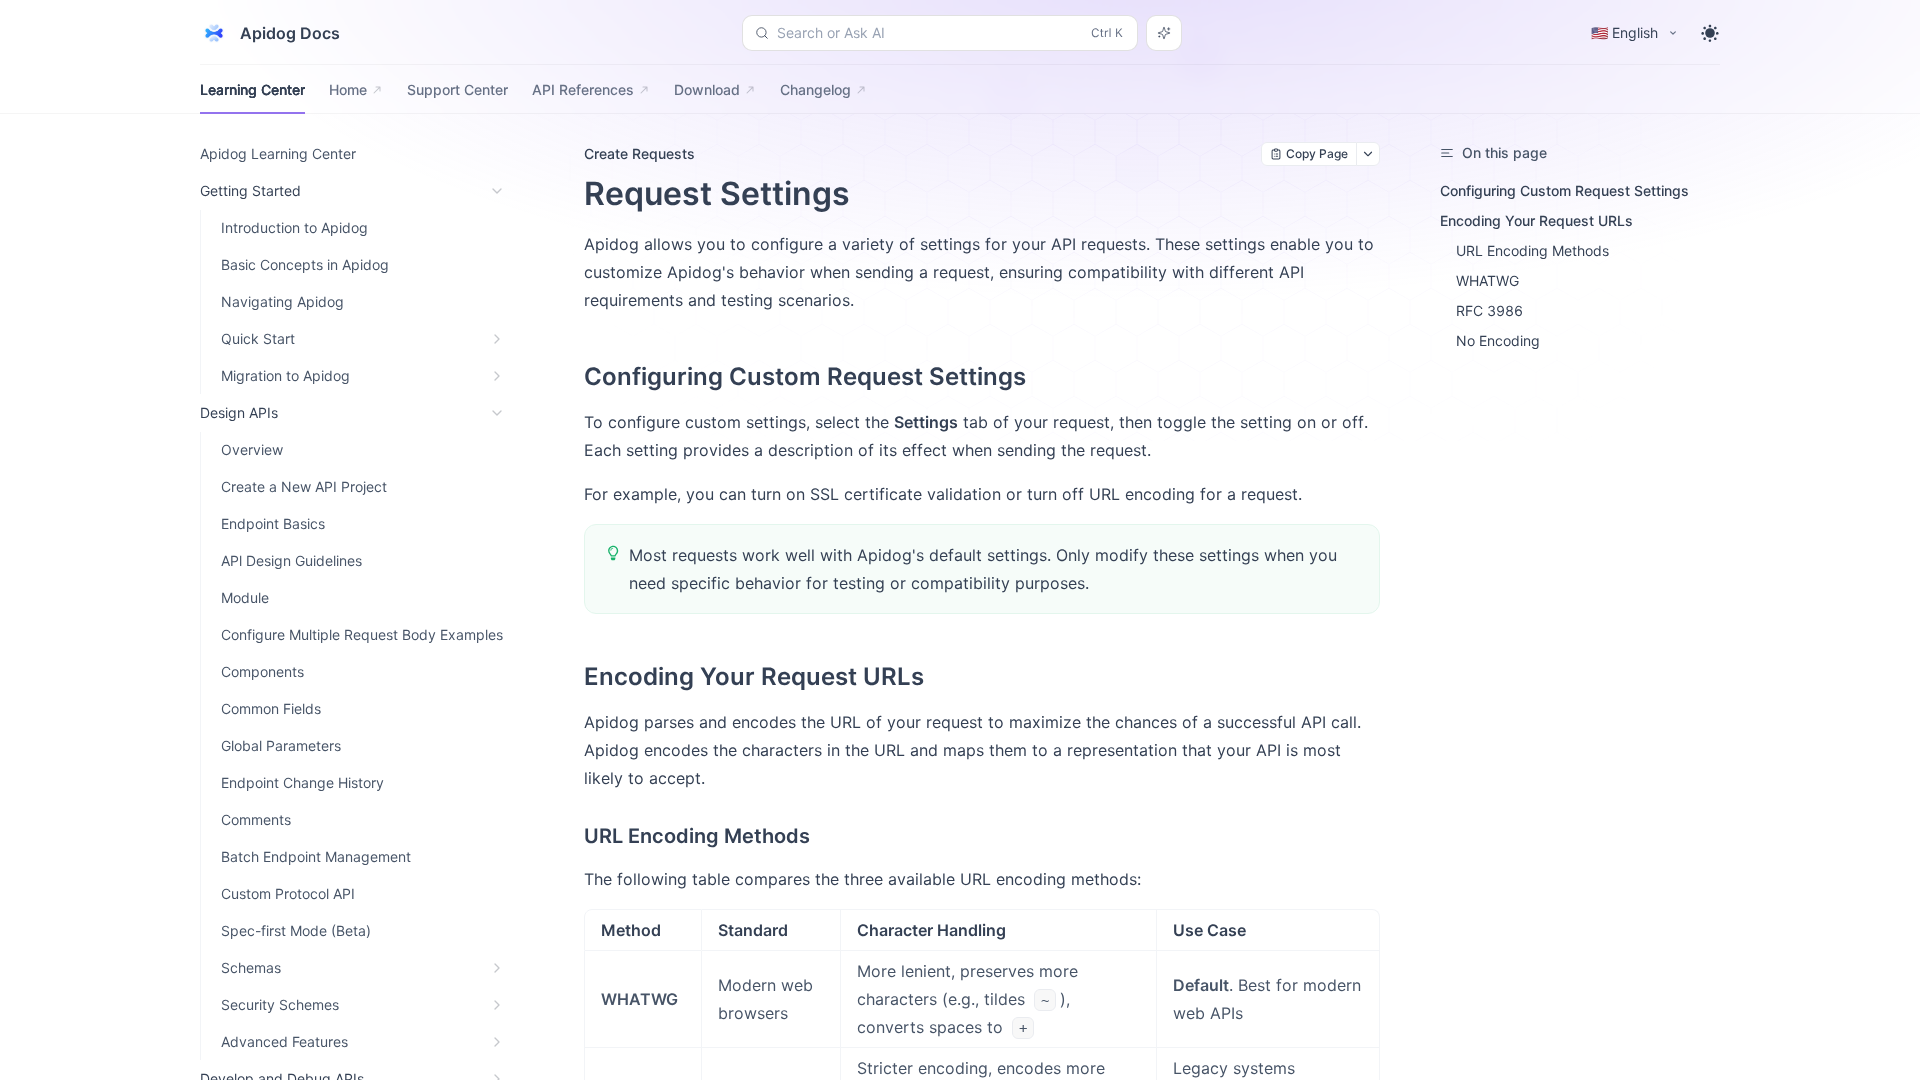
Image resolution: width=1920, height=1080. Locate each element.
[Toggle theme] (1710, 33)
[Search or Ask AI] (1164, 33)
